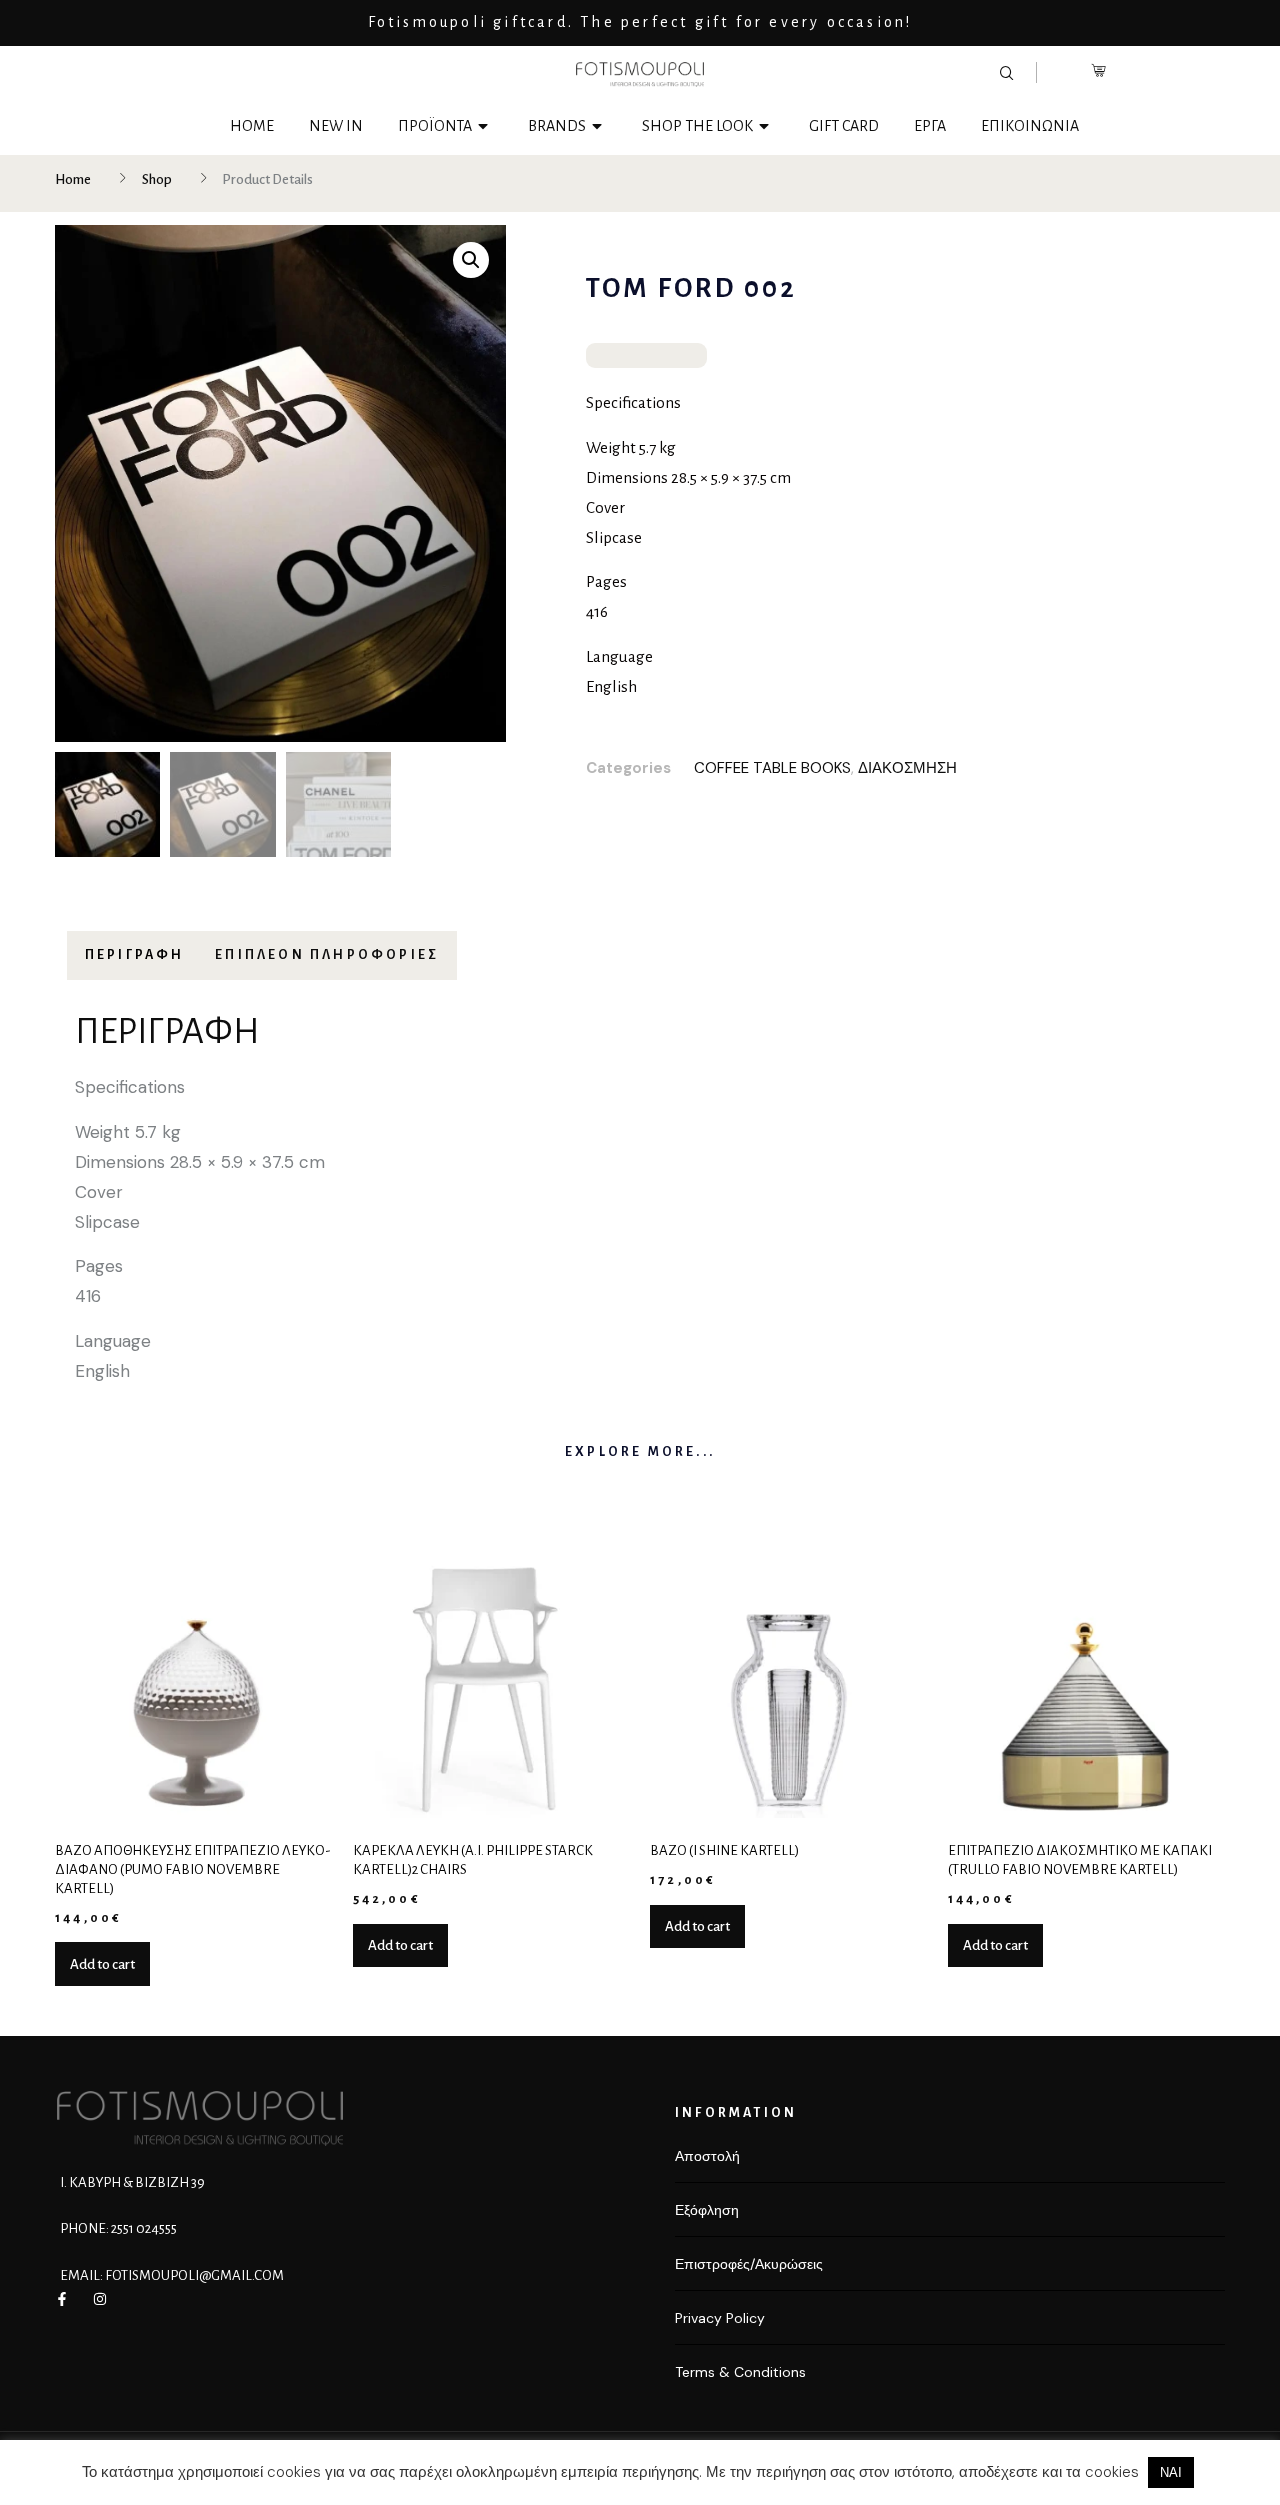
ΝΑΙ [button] (1171, 2472)
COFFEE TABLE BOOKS (772, 768)
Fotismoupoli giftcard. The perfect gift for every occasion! (640, 22)
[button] (471, 260)
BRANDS (557, 126)
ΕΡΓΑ (930, 126)
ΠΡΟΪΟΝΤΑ (435, 126)
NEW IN (336, 126)
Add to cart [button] (102, 1964)
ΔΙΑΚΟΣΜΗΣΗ (907, 768)
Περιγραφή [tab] (135, 955)
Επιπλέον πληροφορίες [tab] (327, 955)
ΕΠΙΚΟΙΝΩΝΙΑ (1030, 126)
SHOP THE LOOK (697, 126)
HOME (252, 126)
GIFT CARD (844, 126)
